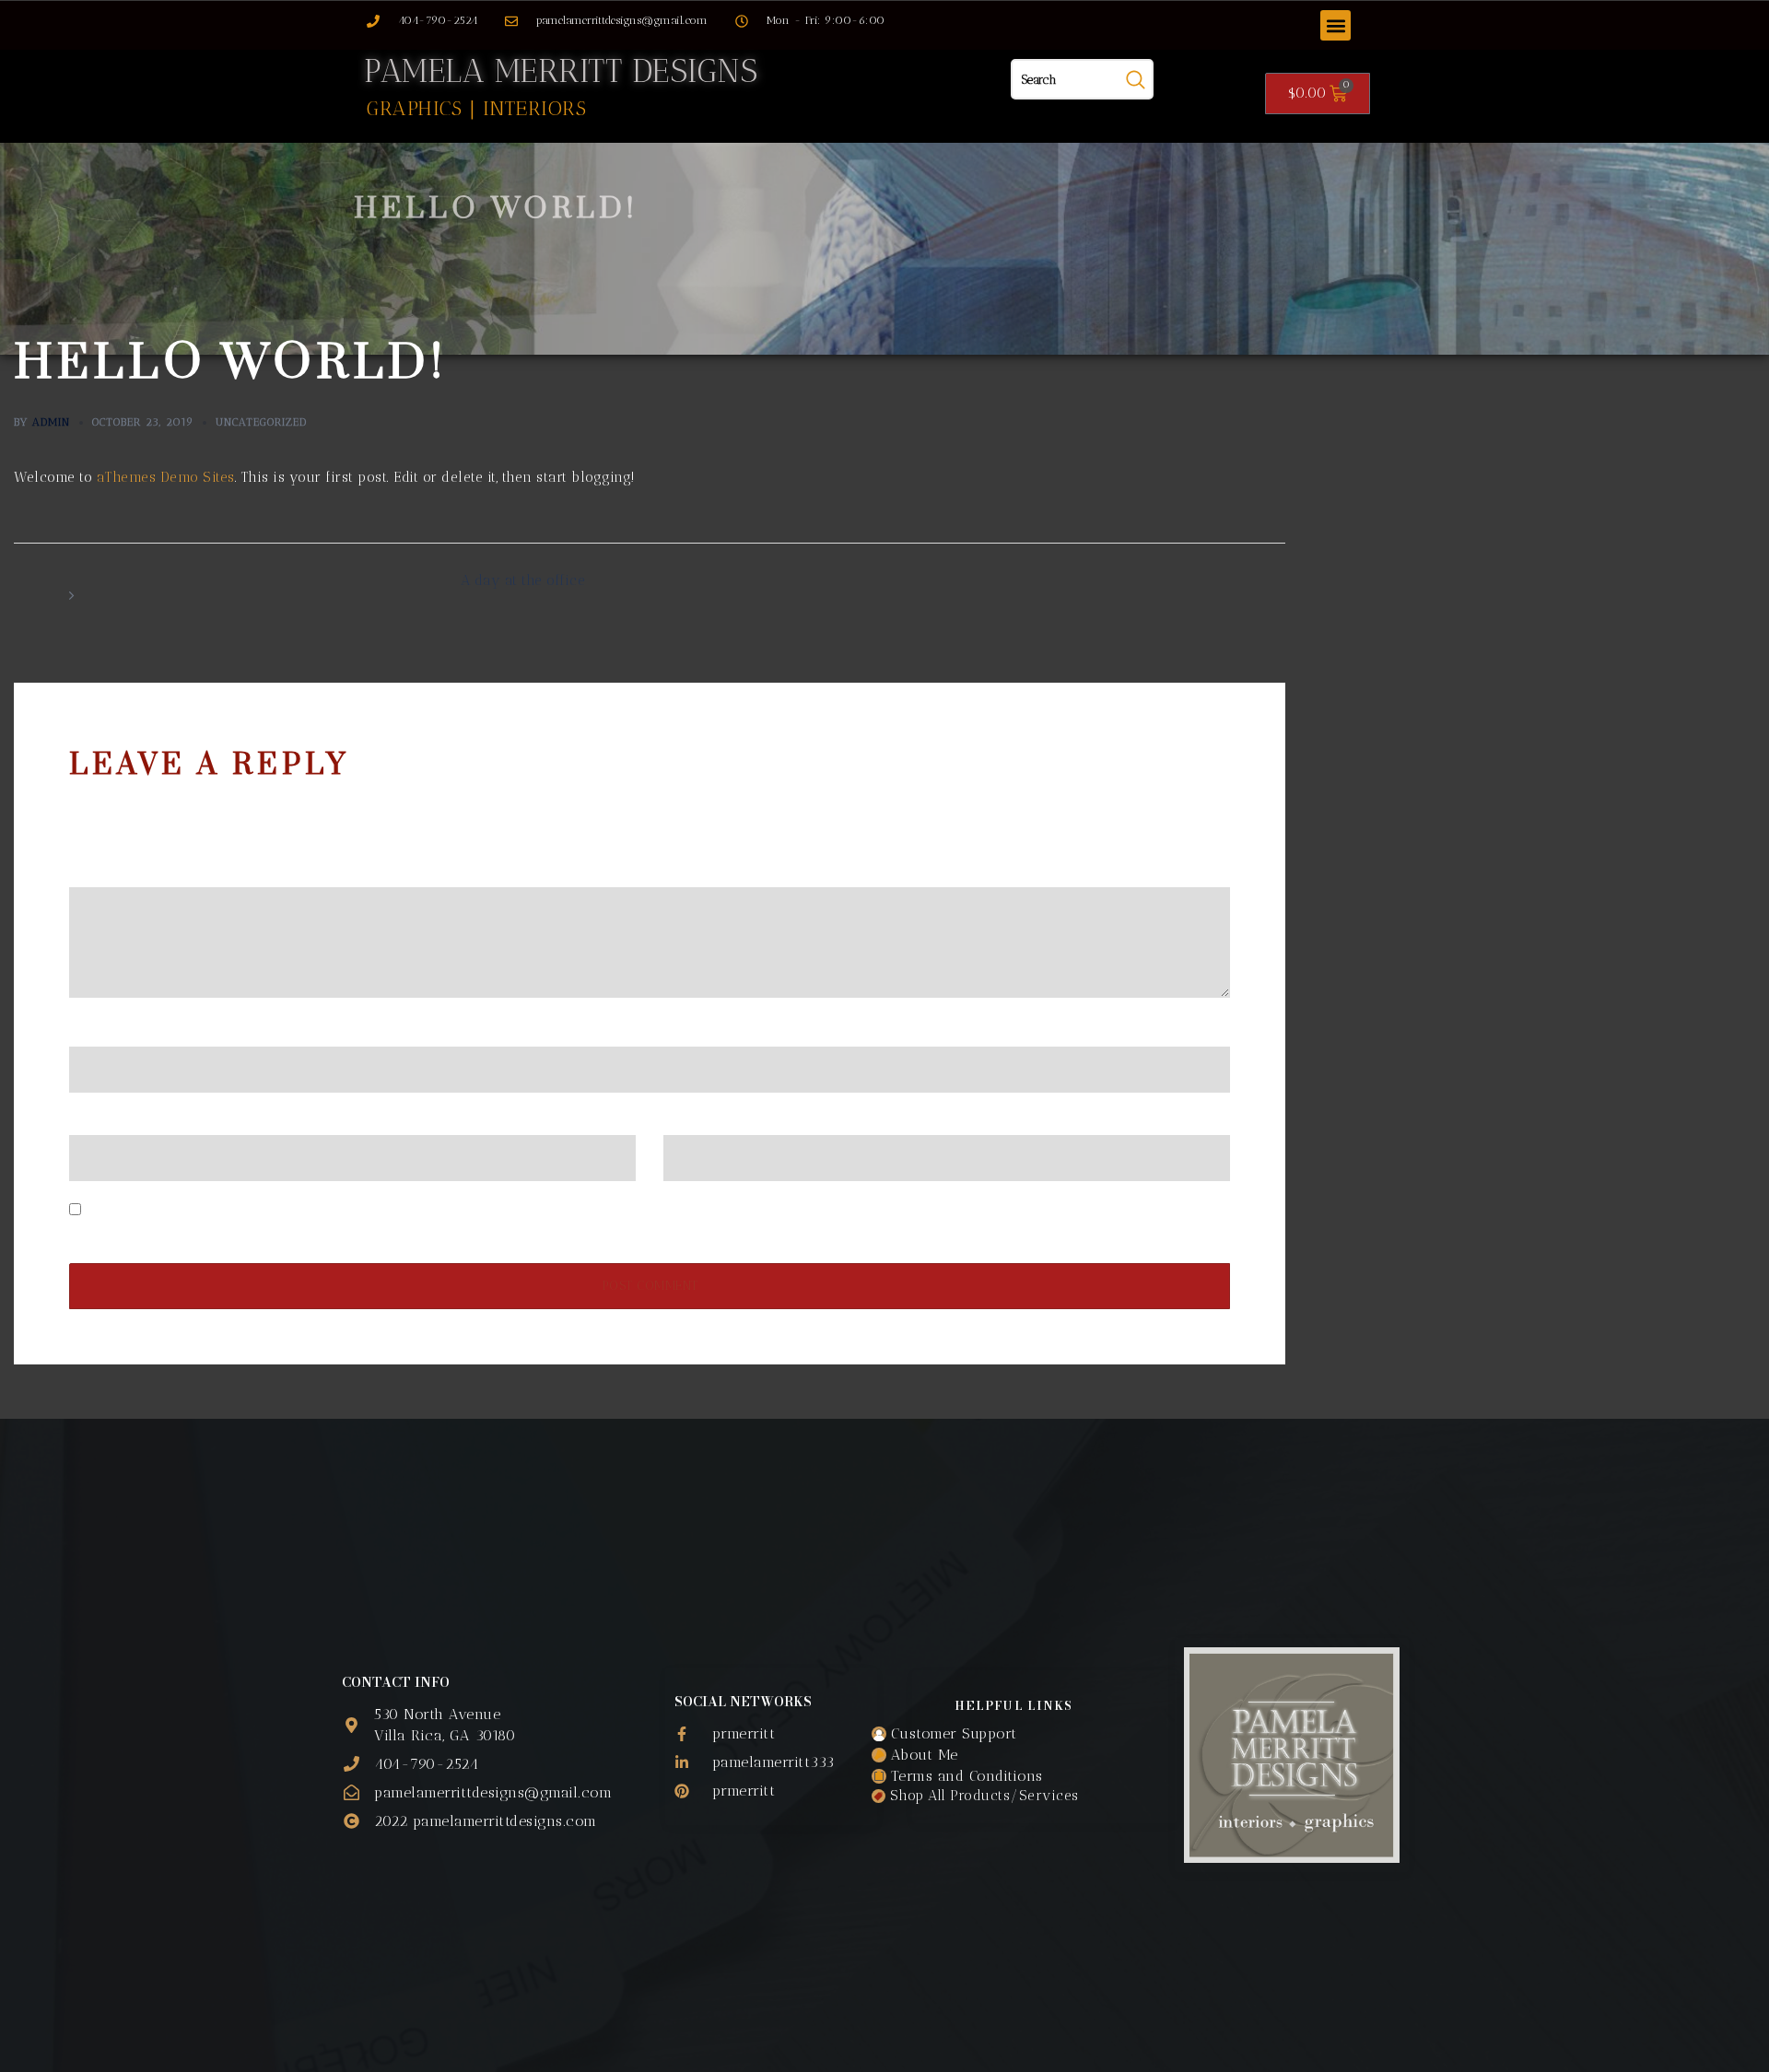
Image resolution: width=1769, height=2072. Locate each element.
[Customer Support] (1013, 1733)
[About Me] (1013, 1755)
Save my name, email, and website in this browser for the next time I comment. (352, 1211)
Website (690, 1120)
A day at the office (523, 580)
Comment (107, 872)
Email (94, 1120)
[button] (1336, 25)
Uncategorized (261, 422)
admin (51, 422)
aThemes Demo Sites (166, 477)
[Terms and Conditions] (1013, 1776)
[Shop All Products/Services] (1013, 1797)
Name (95, 1031)
